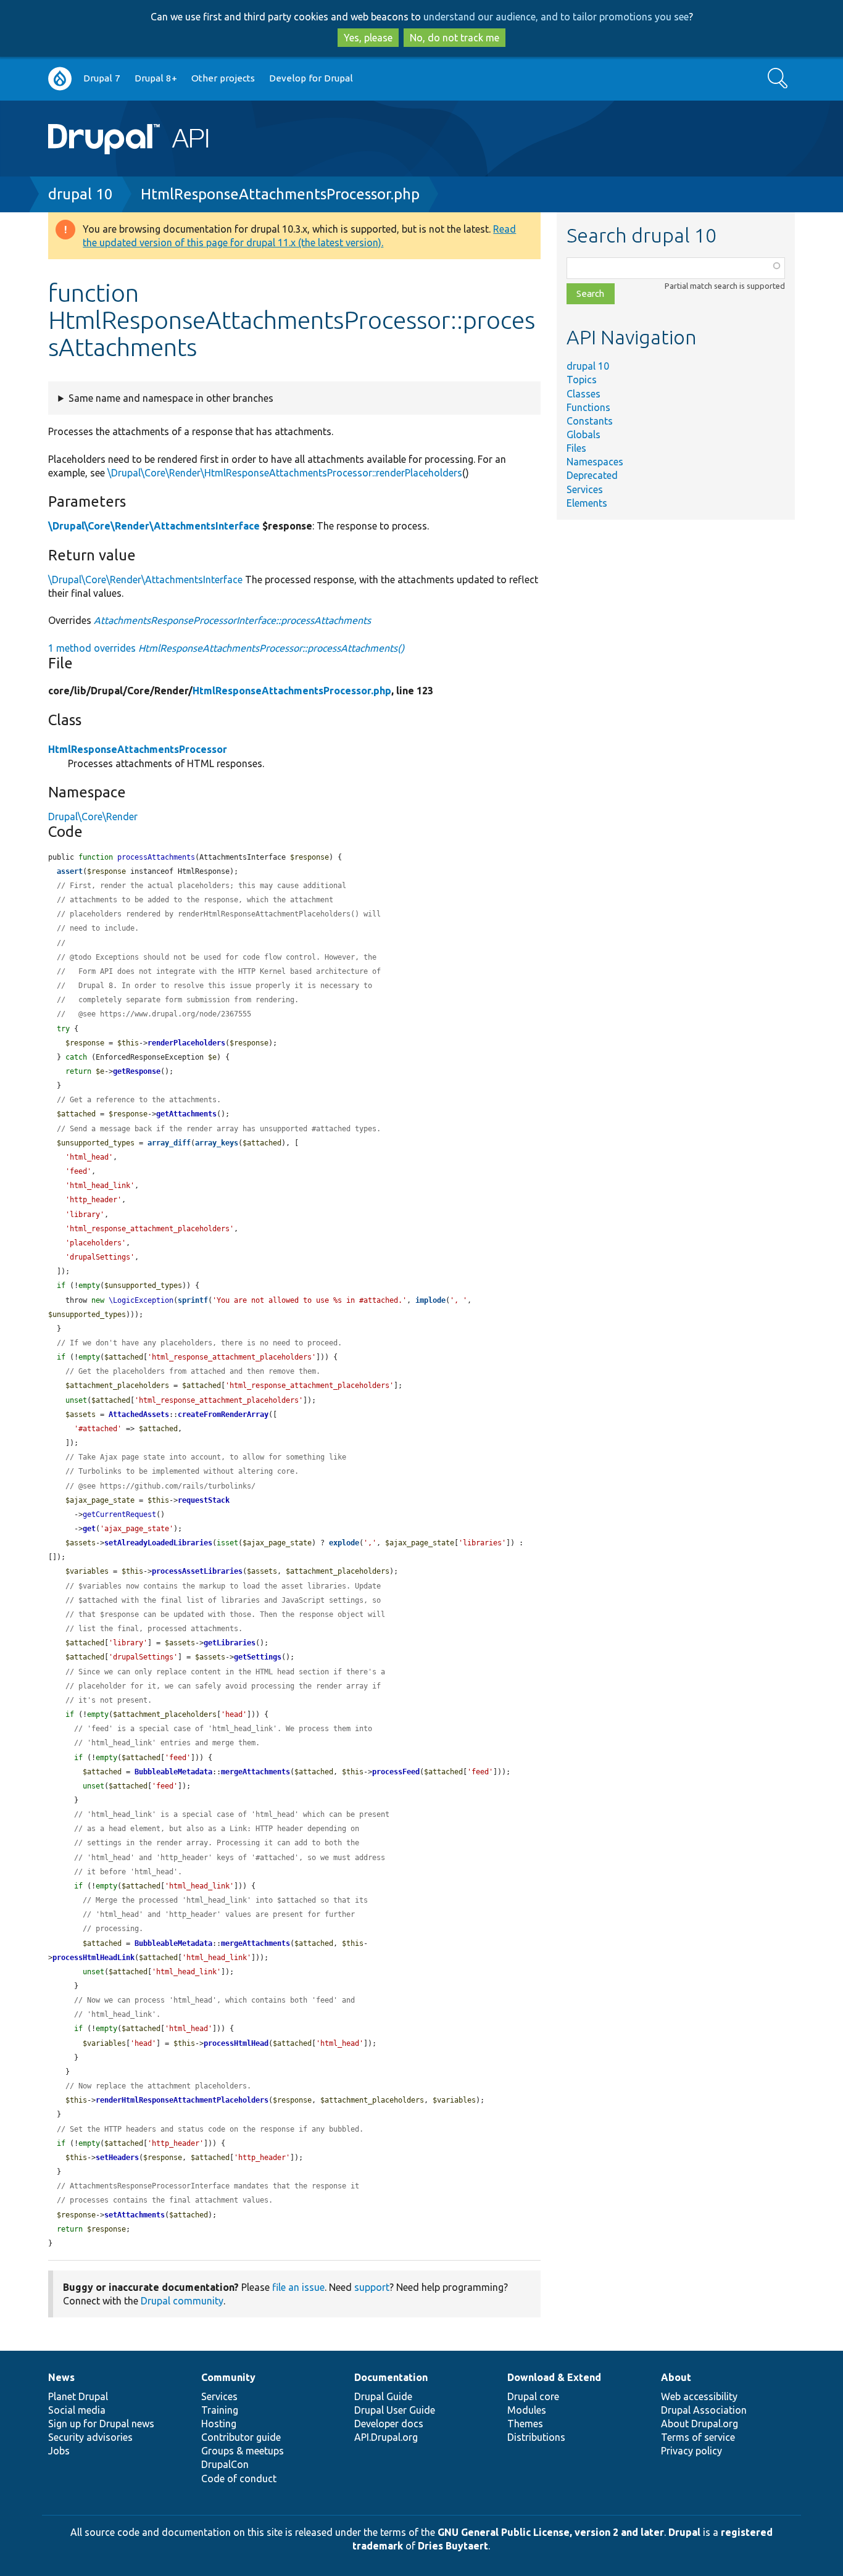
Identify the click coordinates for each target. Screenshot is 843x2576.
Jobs (59, 2451)
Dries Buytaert (453, 2546)
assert (70, 871)
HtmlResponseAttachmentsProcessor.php (280, 194)
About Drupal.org (700, 2424)
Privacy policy (691, 2451)
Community (228, 2377)
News (61, 2377)
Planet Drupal (78, 2396)
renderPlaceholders (186, 1043)
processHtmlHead (236, 2043)
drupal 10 (81, 194)
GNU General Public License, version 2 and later (551, 2532)
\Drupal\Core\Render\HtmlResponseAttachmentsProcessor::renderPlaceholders (285, 473)
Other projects (223, 78)
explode (344, 1543)
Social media (77, 2410)
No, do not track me (455, 38)
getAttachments (186, 1114)
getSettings (258, 1657)
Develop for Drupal (311, 78)
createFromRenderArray (223, 1415)
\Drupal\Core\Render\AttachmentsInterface (154, 526)
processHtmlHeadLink (93, 1958)
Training (220, 2410)
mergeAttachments (255, 1772)
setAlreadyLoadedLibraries (158, 1543)
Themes (525, 2424)
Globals (583, 434)
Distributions (536, 2437)
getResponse (137, 1071)
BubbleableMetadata (173, 1772)
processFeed (396, 1772)
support (372, 2287)
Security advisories (90, 2437)
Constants (590, 421)
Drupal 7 (102, 78)
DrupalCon (225, 2464)
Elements (587, 503)
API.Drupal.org (386, 2437)
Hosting (219, 2424)
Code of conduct (239, 2478)
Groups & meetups (243, 2451)
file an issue (298, 2287)
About (676, 2377)
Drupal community (182, 2301)
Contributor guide (241, 2437)
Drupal (684, 2532)
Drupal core (533, 2396)
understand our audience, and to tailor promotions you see (556, 17)
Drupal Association (704, 2410)
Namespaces (595, 462)
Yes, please (368, 38)
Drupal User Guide (395, 2410)
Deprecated (592, 475)
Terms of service (698, 2437)
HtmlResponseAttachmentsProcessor (138, 749)
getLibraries (230, 1643)
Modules (527, 2410)
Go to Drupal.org (60, 79)
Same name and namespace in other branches (171, 398)
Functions (588, 407)
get (89, 1529)
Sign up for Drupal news (101, 2424)
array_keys (217, 1143)
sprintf (193, 1300)
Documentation (391, 2377)
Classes (583, 394)
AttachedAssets (139, 1415)
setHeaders (117, 2158)
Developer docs (389, 2424)
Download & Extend (554, 2377)
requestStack (204, 1500)
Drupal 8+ (156, 78)
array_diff (169, 1143)
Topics (582, 380)
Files (576, 448)
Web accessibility (699, 2396)
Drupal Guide (383, 2396)
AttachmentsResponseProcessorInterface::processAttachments (232, 620)
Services (585, 489)
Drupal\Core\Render (93, 816)
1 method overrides (226, 648)
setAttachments (135, 2215)
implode (430, 1300)
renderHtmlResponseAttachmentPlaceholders (182, 2100)
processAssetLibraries (197, 1571)
